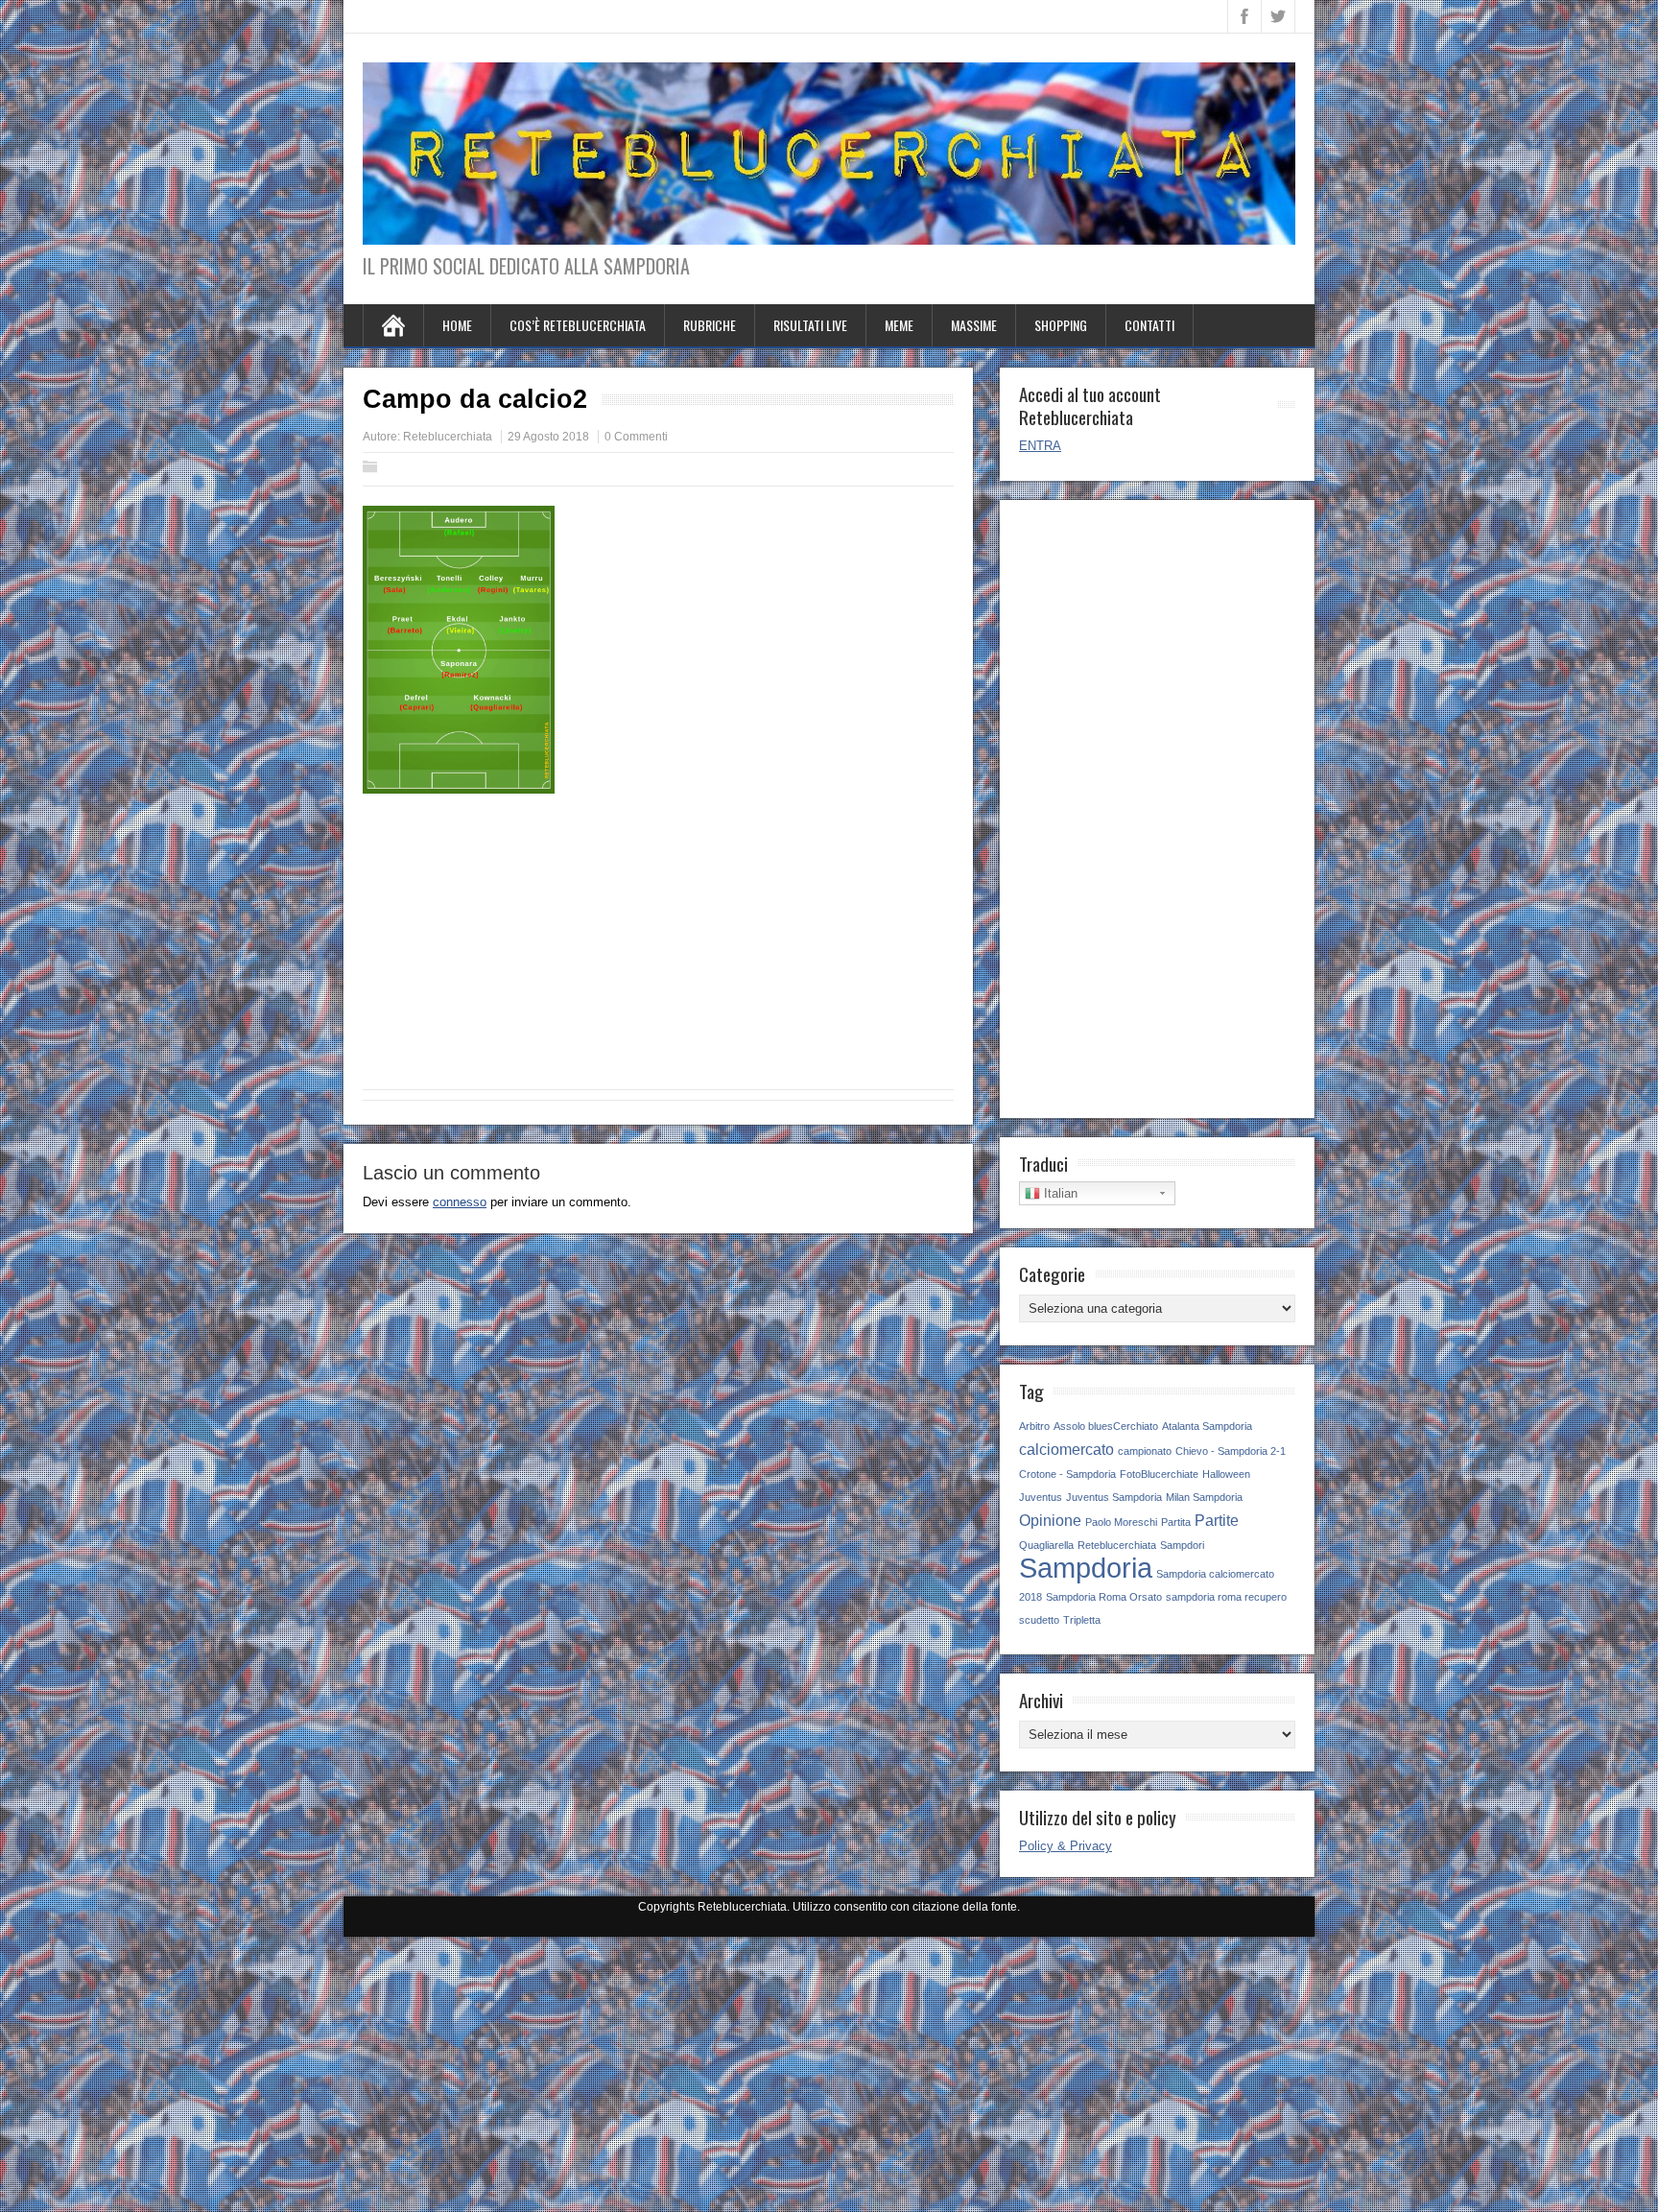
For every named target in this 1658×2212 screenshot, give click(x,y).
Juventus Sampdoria (1114, 1497)
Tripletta (1082, 1620)
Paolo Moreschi (1121, 1522)
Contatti (1149, 325)
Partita (1176, 1522)
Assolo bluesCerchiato (1106, 1426)
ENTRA (1040, 446)
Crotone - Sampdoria (1067, 1474)
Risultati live (810, 325)
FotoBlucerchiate (1159, 1474)
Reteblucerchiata (448, 437)
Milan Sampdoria (1204, 1497)
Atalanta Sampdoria (1207, 1426)
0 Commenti (636, 437)
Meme (899, 325)
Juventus (1041, 1497)
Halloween (1226, 1474)
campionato (1145, 1451)
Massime (974, 325)
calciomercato (1066, 1449)
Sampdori (1182, 1545)
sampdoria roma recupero (1226, 1597)
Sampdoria (1086, 1568)
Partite (1217, 1520)
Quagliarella (1046, 1545)
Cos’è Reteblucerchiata (578, 325)
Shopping (1061, 325)
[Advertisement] (658, 950)
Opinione (1050, 1520)
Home (457, 325)
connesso (460, 1202)
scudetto (1039, 1620)
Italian (1059, 1193)
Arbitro (1034, 1426)
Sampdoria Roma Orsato (1104, 1597)
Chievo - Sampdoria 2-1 (1231, 1451)
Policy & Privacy (1066, 1846)
